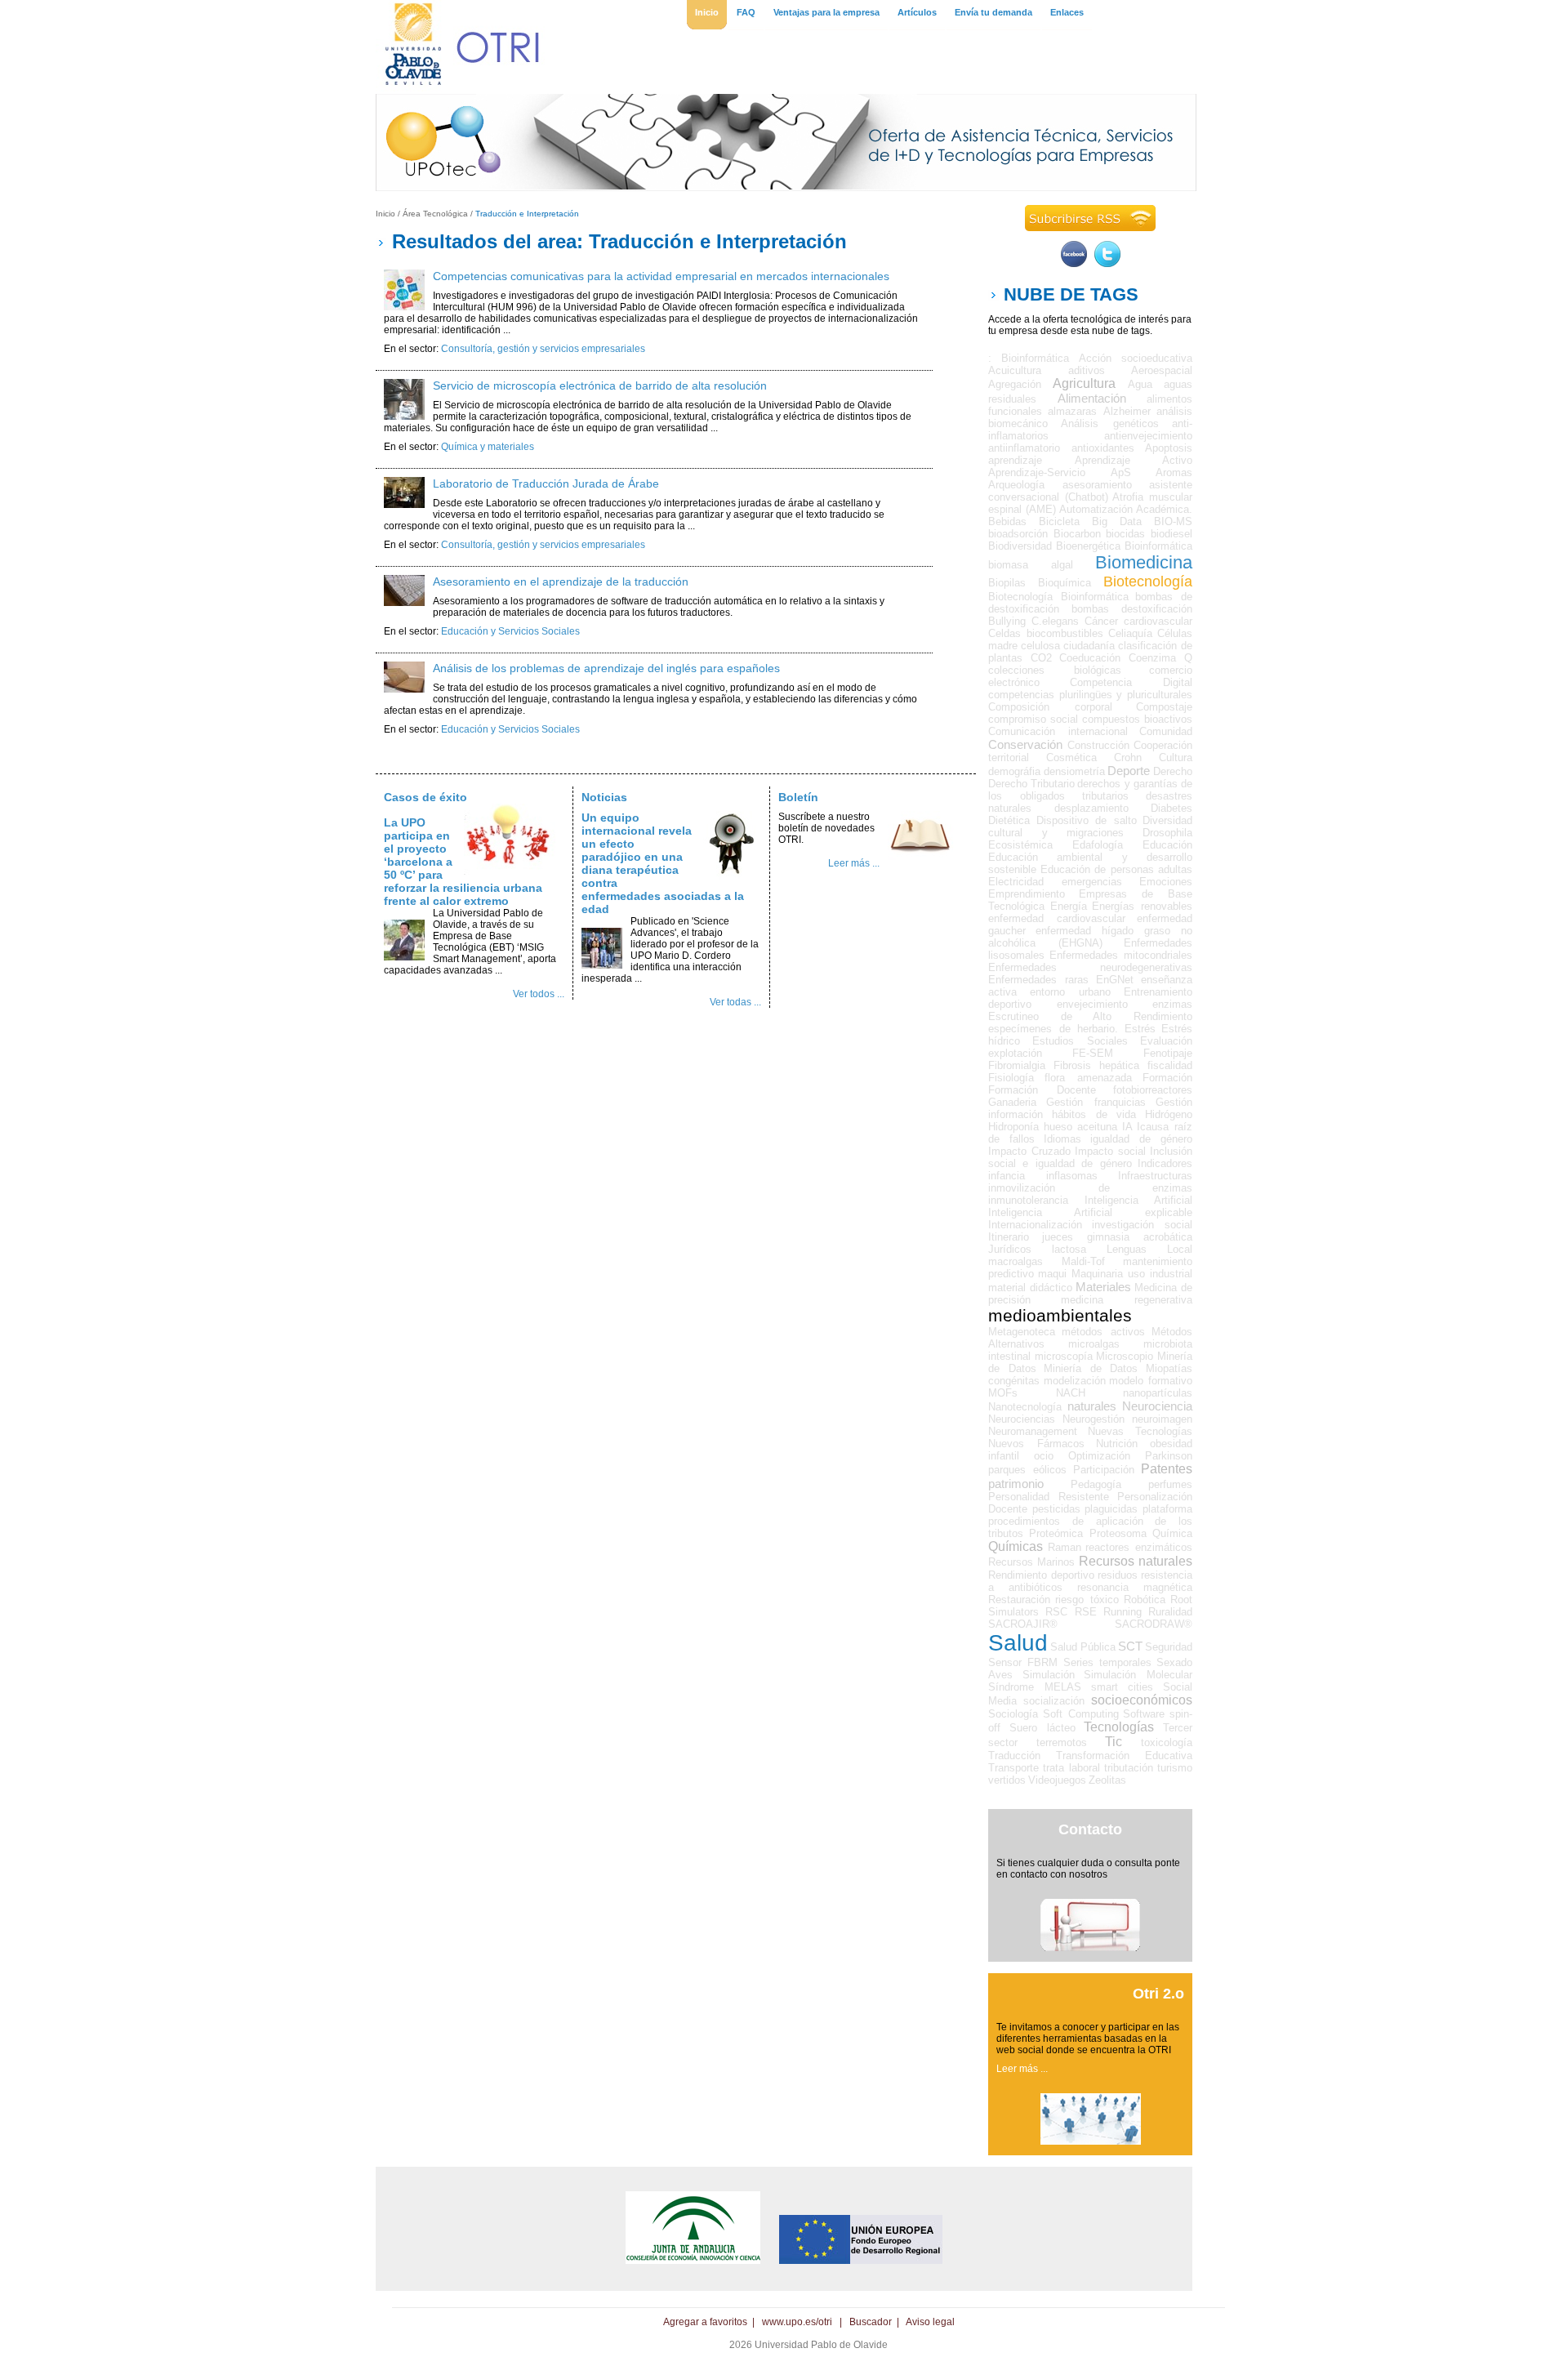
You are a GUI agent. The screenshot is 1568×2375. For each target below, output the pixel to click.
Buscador (871, 2322)
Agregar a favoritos (705, 2322)
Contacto (1090, 1829)
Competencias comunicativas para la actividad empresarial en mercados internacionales (661, 276)
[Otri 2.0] (1091, 2141)
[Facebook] (1074, 264)
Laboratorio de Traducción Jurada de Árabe (546, 483)
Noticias (604, 797)
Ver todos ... (539, 994)
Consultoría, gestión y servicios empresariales (543, 349)
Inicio (385, 214)
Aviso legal (930, 2322)
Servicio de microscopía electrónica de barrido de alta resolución (600, 385)
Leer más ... (854, 863)
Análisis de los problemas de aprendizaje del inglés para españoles (606, 668)
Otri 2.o (1158, 1994)
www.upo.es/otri (797, 2322)
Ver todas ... (735, 1002)
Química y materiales (488, 447)
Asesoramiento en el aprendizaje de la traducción (561, 581)
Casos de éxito (425, 797)
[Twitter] (1107, 264)
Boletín (798, 797)
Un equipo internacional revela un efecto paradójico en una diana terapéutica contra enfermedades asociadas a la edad (663, 863)
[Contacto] (1090, 1948)
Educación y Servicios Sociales (510, 631)
